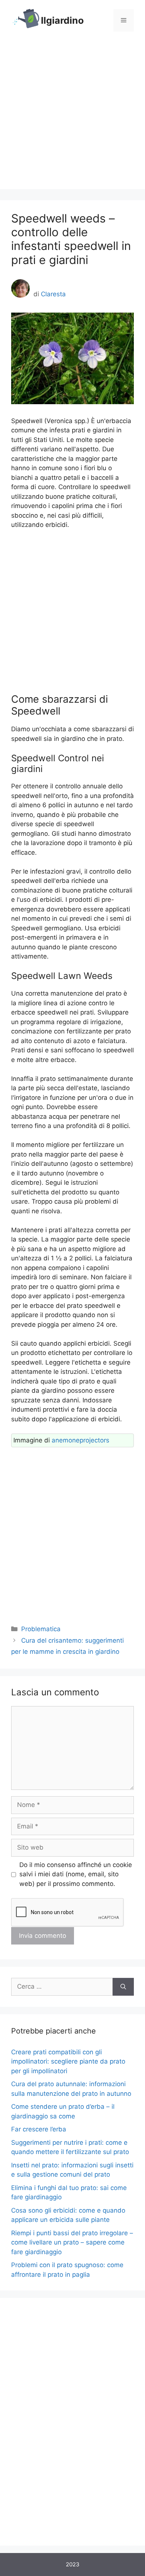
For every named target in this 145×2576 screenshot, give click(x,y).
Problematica (41, 1629)
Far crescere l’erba (39, 2129)
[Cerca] (123, 1987)
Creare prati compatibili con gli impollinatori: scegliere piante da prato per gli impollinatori (68, 2062)
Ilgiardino (62, 20)
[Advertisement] (72, 117)
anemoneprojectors (80, 1440)
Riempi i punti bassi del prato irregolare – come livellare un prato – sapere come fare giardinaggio (72, 2242)
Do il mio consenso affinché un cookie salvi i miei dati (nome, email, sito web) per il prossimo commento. (76, 1874)
